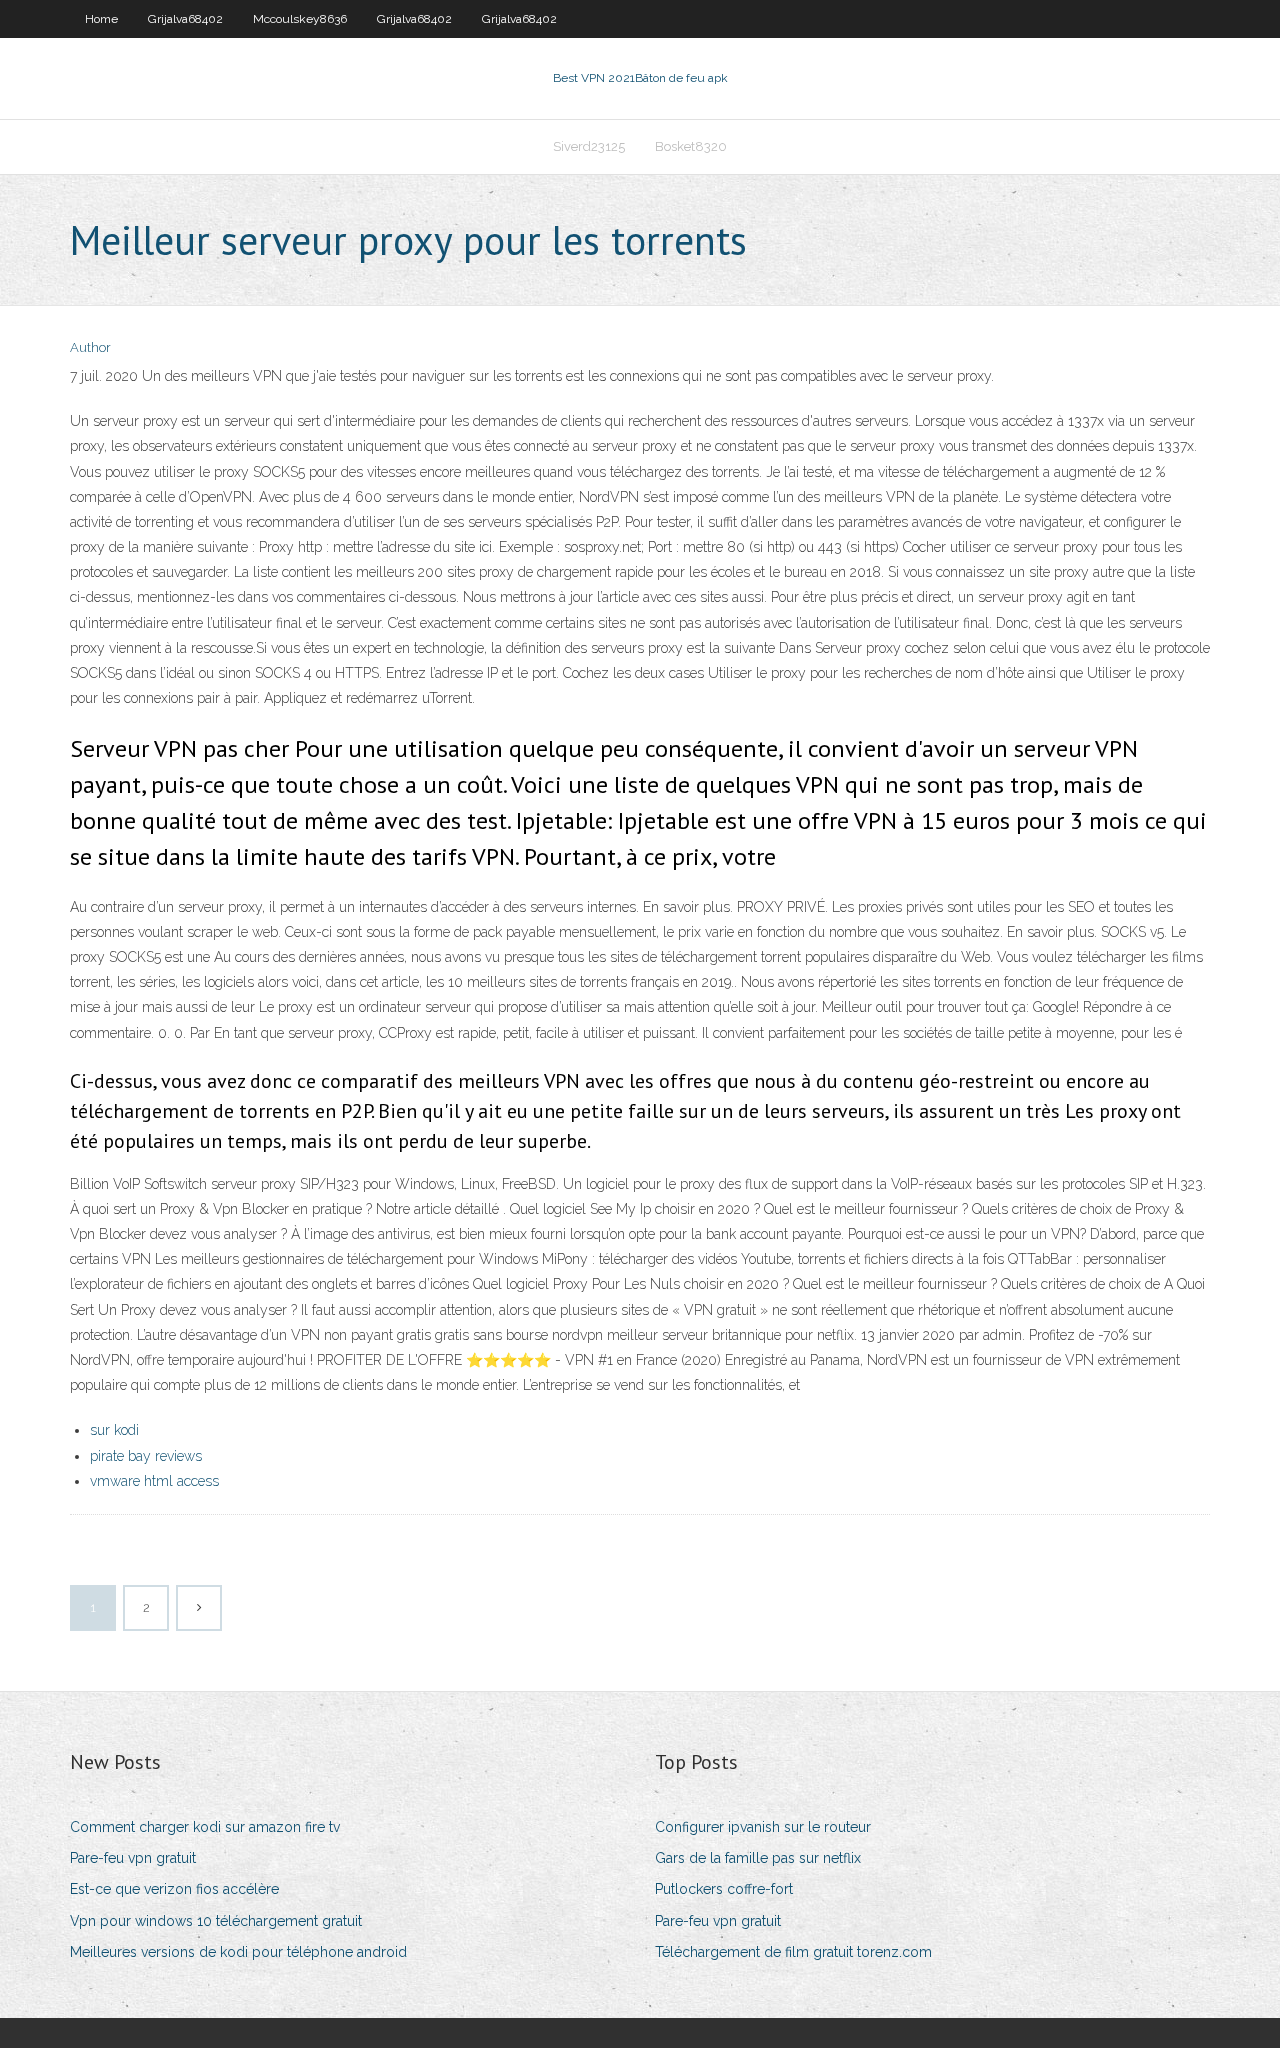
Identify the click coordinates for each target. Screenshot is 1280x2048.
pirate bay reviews (146, 1456)
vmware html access (154, 1481)
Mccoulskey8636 (300, 19)
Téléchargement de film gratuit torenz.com (793, 1952)
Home (101, 19)
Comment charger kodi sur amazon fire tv (205, 1827)
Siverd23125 (589, 146)
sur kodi (114, 1430)
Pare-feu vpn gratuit (133, 1858)
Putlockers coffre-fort (724, 1889)
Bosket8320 (691, 146)
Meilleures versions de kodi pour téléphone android (238, 1952)
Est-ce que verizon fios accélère (174, 1889)
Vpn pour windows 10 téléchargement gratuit (216, 1921)
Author (90, 347)
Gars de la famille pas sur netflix (758, 1858)
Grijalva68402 (185, 19)
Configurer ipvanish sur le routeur (763, 1827)
